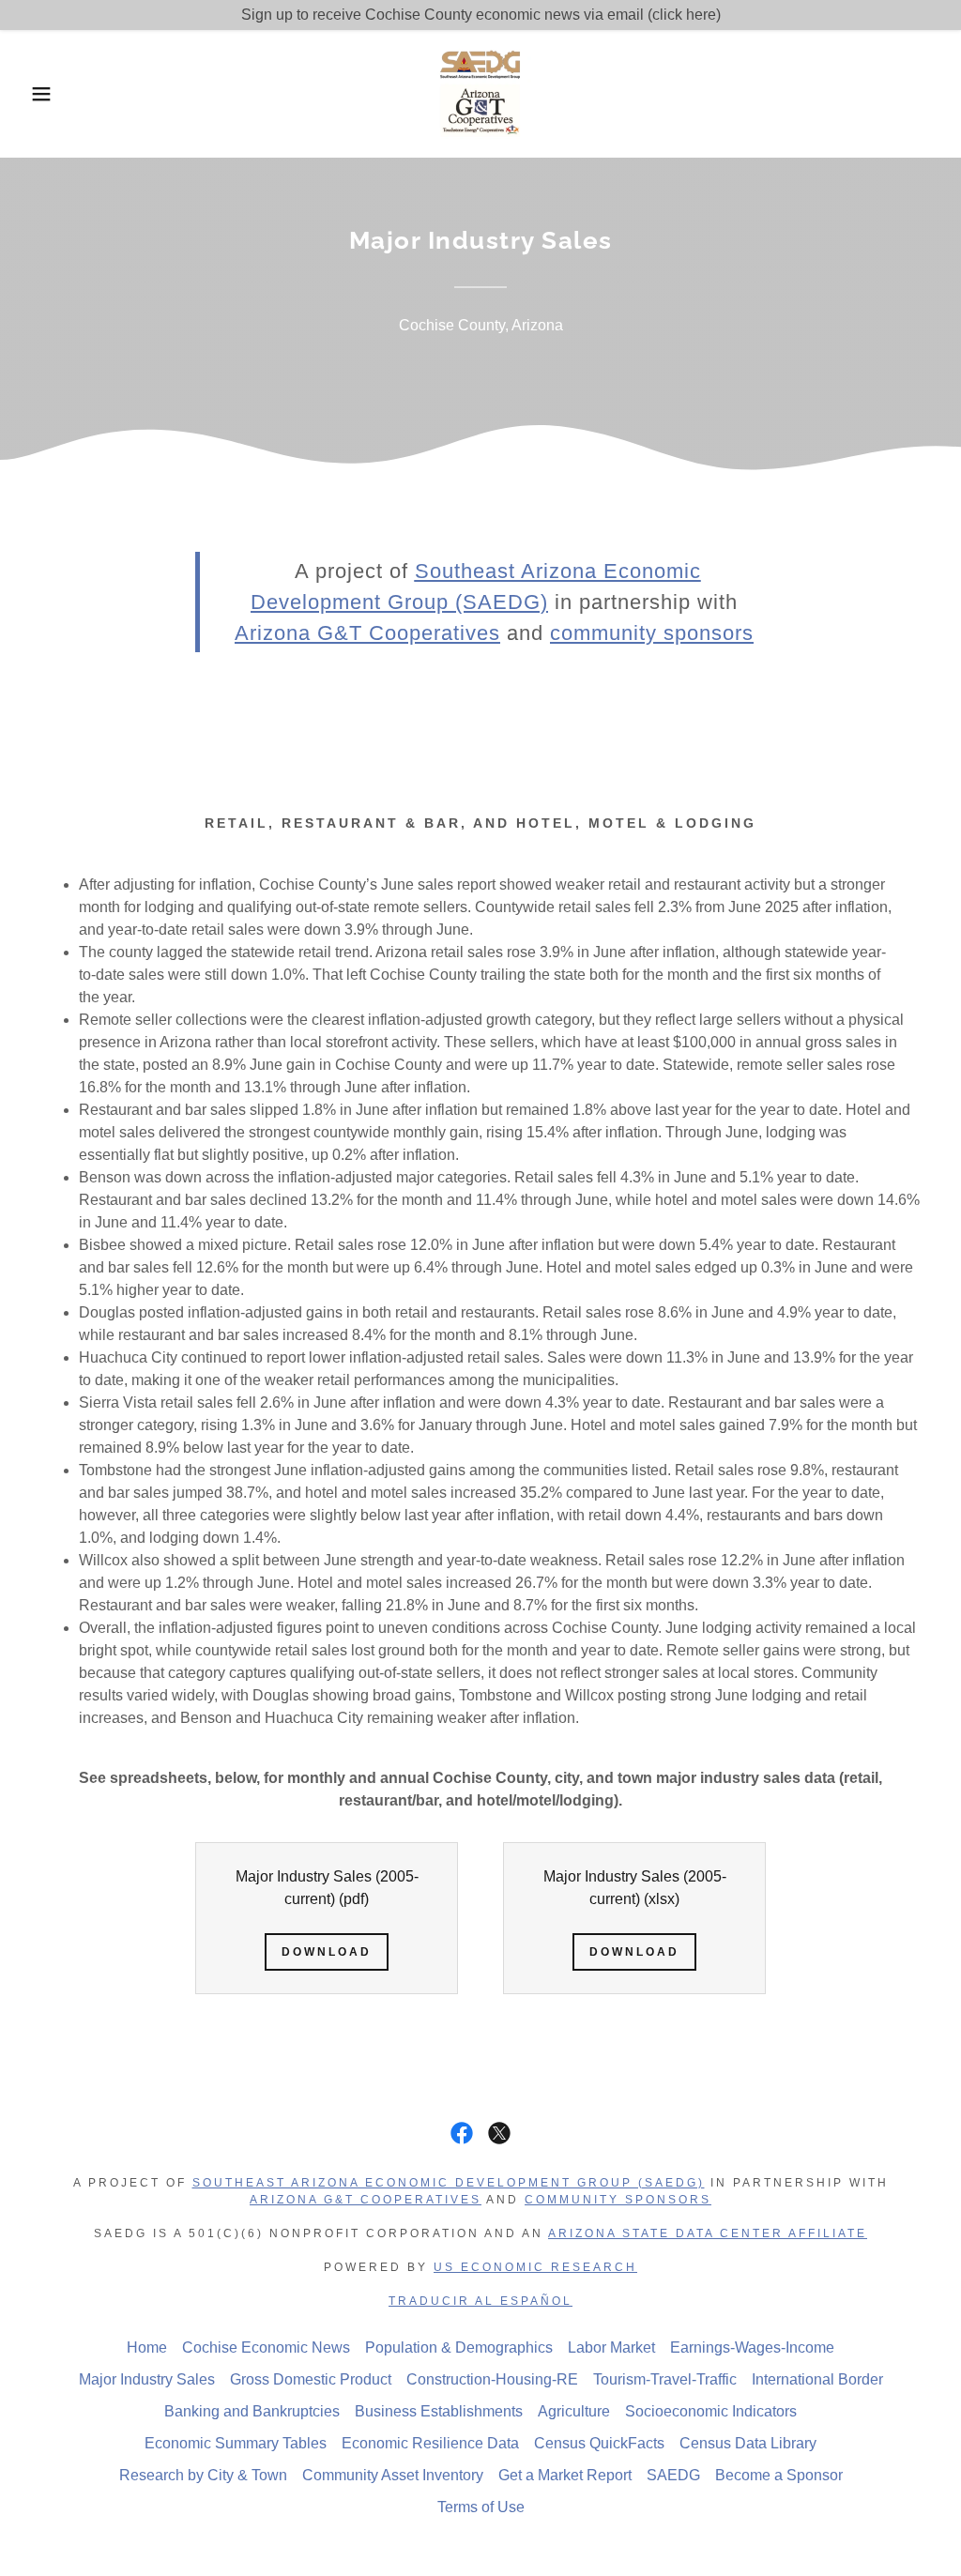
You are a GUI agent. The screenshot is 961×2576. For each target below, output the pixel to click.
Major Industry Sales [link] (147, 2379)
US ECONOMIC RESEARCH (535, 2267)
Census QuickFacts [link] (599, 2443)
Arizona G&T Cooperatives (366, 2200)
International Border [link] (817, 2379)
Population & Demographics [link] (459, 2347)
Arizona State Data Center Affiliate (708, 2233)
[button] (48, 94)
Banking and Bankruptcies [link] (252, 2411)
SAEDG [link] (673, 2475)
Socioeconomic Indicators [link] (711, 2411)
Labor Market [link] (611, 2347)
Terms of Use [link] (481, 2507)
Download (327, 1952)
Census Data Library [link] (748, 2443)
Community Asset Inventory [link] (393, 2475)
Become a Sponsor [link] (779, 2475)
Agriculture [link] (574, 2411)
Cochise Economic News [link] (266, 2347)
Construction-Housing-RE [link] (492, 2379)
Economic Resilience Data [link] (430, 2443)
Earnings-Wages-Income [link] (752, 2347)
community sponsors (652, 633)
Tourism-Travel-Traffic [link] (665, 2379)
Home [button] (147, 2347)
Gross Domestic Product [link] (311, 2379)
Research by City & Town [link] (203, 2475)
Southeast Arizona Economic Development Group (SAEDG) (449, 2183)
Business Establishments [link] (439, 2411)
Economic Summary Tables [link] (236, 2443)
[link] (480, 92)
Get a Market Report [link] (565, 2475)
